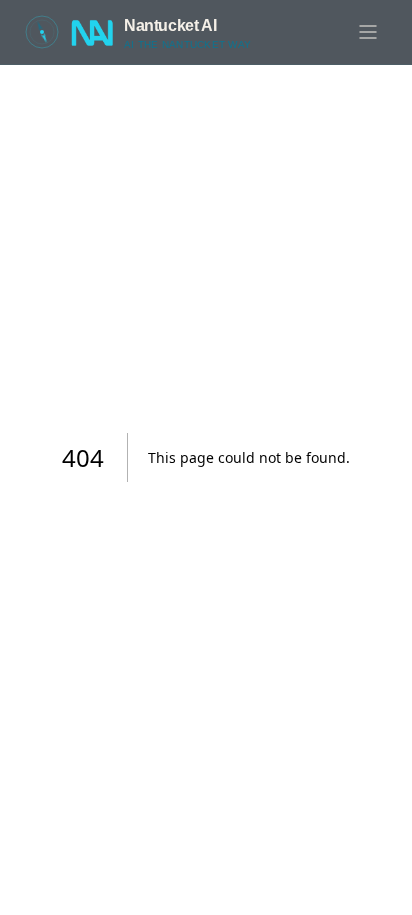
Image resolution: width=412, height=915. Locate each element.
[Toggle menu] (368, 32)
